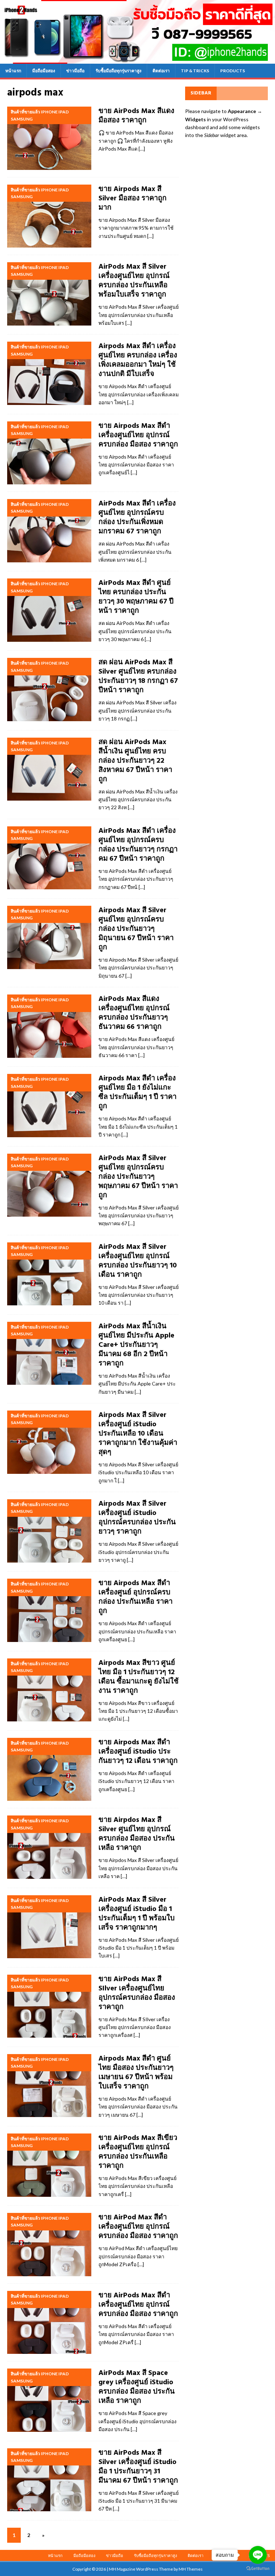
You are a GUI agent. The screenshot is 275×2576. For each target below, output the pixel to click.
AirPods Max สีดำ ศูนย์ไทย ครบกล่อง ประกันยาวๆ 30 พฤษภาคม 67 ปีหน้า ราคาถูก (136, 597)
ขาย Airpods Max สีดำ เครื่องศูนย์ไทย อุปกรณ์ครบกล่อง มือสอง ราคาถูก (138, 435)
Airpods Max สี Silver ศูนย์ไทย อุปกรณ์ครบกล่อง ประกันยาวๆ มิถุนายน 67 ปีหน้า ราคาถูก (136, 929)
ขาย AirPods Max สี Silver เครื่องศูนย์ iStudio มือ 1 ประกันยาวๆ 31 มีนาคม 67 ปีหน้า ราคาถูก (138, 2467)
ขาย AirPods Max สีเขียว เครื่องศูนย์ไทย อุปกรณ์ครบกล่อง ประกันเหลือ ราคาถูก (138, 2152)
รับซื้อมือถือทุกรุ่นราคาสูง (119, 71)
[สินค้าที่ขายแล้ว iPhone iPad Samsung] (49, 138)
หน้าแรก (13, 71)
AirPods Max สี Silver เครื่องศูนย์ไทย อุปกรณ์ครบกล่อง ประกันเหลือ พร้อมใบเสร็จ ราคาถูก (134, 281)
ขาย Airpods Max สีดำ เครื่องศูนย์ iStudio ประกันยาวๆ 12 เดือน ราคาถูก (138, 1752)
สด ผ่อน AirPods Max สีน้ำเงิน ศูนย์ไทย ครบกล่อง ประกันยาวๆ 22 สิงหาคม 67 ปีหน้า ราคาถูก (135, 761)
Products (233, 71)
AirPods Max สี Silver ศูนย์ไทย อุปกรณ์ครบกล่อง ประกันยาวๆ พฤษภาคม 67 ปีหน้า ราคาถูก (138, 1177)
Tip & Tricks (195, 71)
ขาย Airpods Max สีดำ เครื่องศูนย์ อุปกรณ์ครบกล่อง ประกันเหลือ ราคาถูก (136, 1597)
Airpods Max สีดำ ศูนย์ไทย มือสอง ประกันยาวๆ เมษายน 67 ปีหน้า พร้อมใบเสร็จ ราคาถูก (136, 2073)
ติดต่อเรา (161, 71)
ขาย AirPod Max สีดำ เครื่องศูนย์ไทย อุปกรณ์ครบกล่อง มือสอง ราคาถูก (138, 2227)
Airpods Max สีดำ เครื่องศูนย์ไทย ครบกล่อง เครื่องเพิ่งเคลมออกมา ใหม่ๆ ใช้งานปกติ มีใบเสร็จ (138, 360)
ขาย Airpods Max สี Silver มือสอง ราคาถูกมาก (132, 199)
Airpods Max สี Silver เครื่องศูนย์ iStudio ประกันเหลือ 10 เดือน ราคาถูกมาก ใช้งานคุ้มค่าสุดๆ (138, 1434)
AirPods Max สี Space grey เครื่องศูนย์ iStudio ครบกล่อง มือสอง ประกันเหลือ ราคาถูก (137, 2387)
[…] (142, 149)
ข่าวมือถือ (75, 71)
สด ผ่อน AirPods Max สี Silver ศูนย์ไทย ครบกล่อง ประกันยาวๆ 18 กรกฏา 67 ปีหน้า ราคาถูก (138, 676)
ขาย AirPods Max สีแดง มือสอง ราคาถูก (136, 116)
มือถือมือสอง (44, 71)
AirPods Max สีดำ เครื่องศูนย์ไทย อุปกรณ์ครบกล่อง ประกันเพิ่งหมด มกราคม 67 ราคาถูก (137, 518)
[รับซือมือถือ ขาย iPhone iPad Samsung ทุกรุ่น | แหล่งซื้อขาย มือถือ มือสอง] (137, 59)
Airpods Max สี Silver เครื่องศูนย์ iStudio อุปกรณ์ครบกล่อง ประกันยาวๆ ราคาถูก (137, 1518)
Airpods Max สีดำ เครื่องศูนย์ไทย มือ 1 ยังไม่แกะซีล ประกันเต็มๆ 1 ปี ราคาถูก (137, 1093)
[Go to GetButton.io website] (258, 2569)
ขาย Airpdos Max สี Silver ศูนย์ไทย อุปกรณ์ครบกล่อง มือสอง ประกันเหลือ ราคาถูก (137, 1834)
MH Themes (191, 2569)
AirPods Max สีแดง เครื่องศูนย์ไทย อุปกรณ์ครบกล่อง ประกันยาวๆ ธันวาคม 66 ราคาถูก (134, 1013)
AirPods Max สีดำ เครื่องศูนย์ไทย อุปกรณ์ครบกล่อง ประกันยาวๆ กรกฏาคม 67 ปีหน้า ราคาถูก (138, 845)
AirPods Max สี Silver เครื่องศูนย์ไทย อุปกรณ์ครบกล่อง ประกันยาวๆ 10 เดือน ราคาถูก (138, 1261)
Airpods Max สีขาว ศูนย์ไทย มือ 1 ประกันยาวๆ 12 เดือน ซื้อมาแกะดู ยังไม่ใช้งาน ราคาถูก (139, 1677)
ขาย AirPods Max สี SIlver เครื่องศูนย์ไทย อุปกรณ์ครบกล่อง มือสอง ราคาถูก (137, 1993)
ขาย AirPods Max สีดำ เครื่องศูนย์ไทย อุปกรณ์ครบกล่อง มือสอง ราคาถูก (138, 2305)
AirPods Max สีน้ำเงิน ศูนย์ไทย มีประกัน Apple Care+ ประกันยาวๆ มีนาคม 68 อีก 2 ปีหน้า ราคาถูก (136, 1345)
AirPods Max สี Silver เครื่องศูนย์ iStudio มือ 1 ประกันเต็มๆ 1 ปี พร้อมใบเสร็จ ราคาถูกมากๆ (137, 1914)
